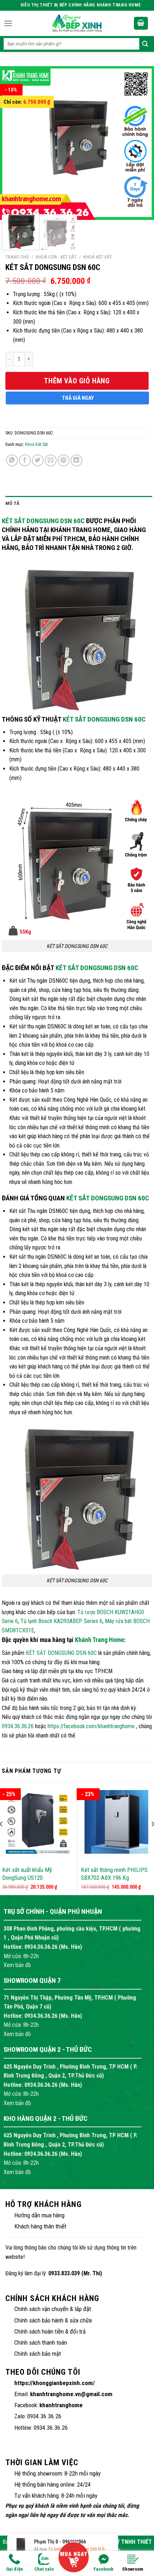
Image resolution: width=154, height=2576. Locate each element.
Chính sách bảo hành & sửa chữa (53, 2320)
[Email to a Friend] (51, 460)
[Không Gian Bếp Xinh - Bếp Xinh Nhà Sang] (77, 23)
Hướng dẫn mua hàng (39, 2215)
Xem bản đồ (17, 1965)
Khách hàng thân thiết (40, 2226)
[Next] (137, 138)
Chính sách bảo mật (38, 2354)
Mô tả (12, 503)
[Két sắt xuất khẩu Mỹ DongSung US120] (38, 1822)
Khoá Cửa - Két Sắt (56, 257)
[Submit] (145, 44)
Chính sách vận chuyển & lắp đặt (53, 2309)
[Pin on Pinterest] (64, 460)
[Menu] (8, 23)
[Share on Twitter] (38, 460)
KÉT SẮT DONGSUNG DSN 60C (43, 521)
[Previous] (17, 138)
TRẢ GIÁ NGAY (78, 398)
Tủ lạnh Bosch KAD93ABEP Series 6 (61, 1621)
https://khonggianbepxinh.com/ (55, 2383)
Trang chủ (17, 257)
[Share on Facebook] (25, 460)
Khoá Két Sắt (98, 257)
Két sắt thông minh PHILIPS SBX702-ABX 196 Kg (114, 1874)
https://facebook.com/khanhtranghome (91, 1726)
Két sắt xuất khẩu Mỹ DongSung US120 (27, 1874)
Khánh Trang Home (99, 1640)
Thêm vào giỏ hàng (77, 381)
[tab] (79, 503)
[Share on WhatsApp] (12, 460)
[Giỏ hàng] (141, 23)
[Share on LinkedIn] (76, 460)
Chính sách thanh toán (41, 2343)
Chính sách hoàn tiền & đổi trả (50, 2331)
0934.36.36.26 (18, 1726)
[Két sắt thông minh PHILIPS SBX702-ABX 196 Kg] (116, 1822)
